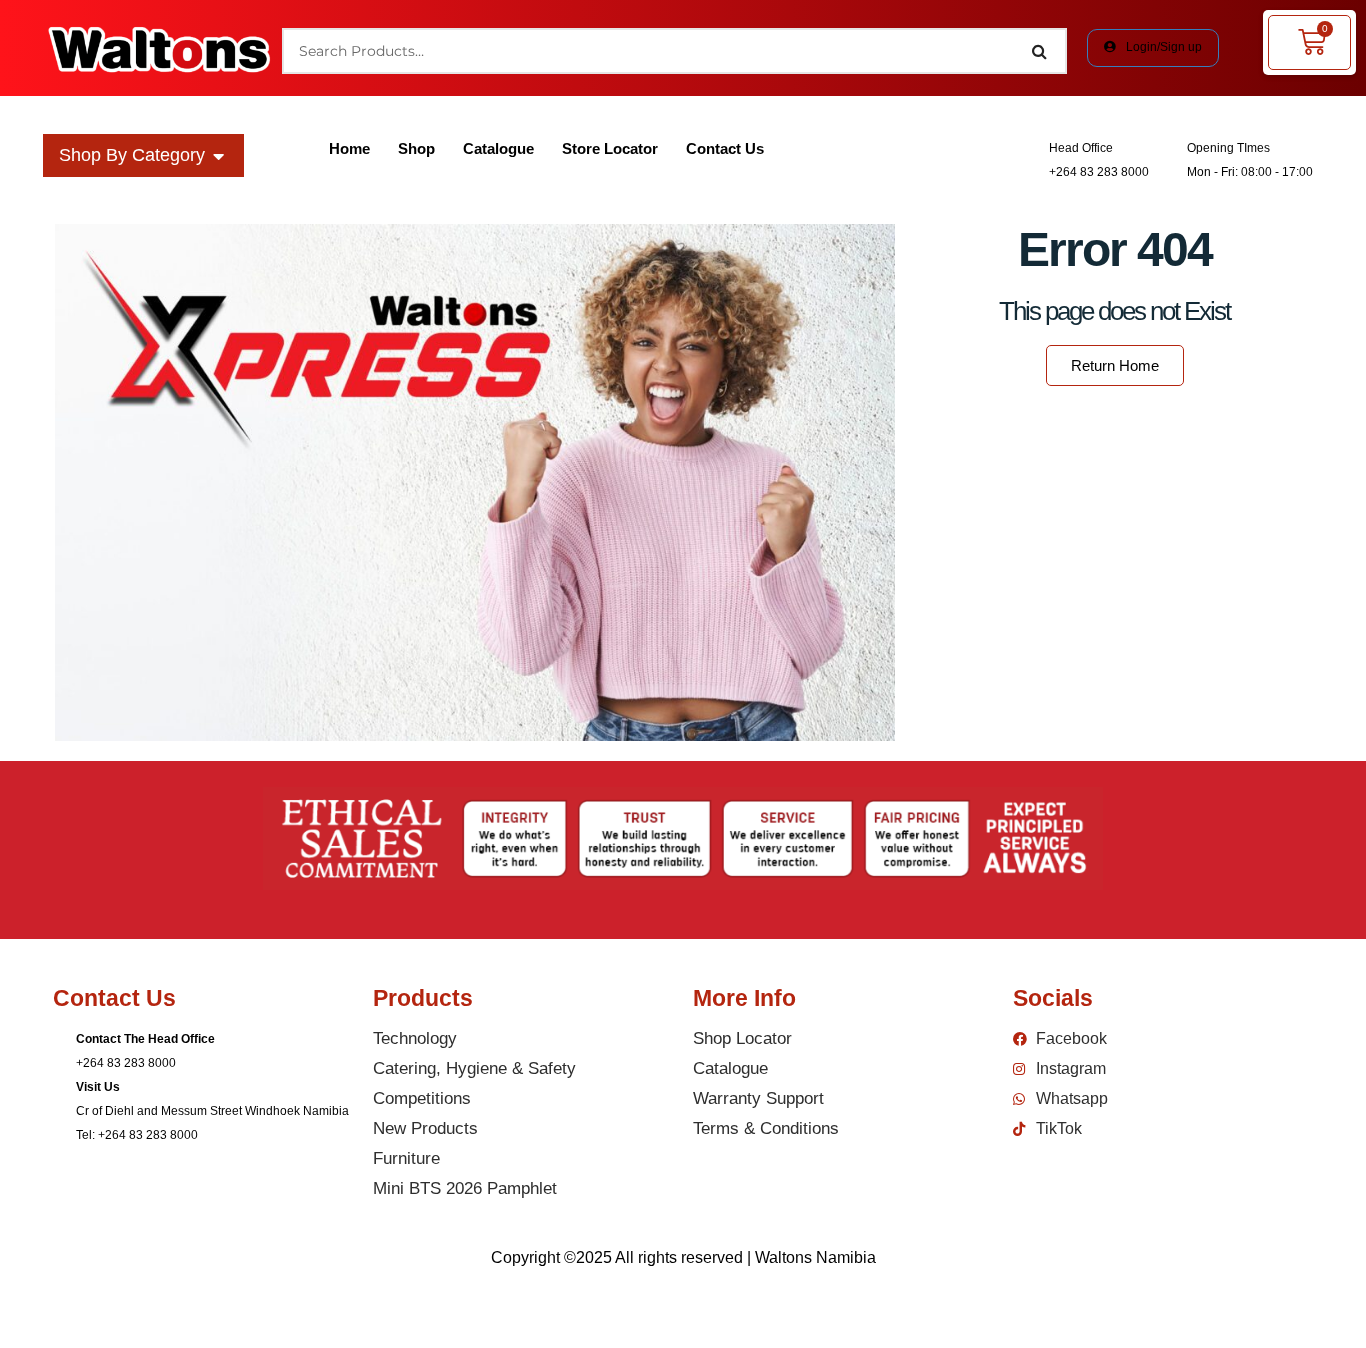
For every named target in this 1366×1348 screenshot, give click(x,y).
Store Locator (610, 148)
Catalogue (498, 148)
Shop (416, 148)
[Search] (1040, 51)
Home (349, 148)
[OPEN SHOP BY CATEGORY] (219, 155)
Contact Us (725, 148)
